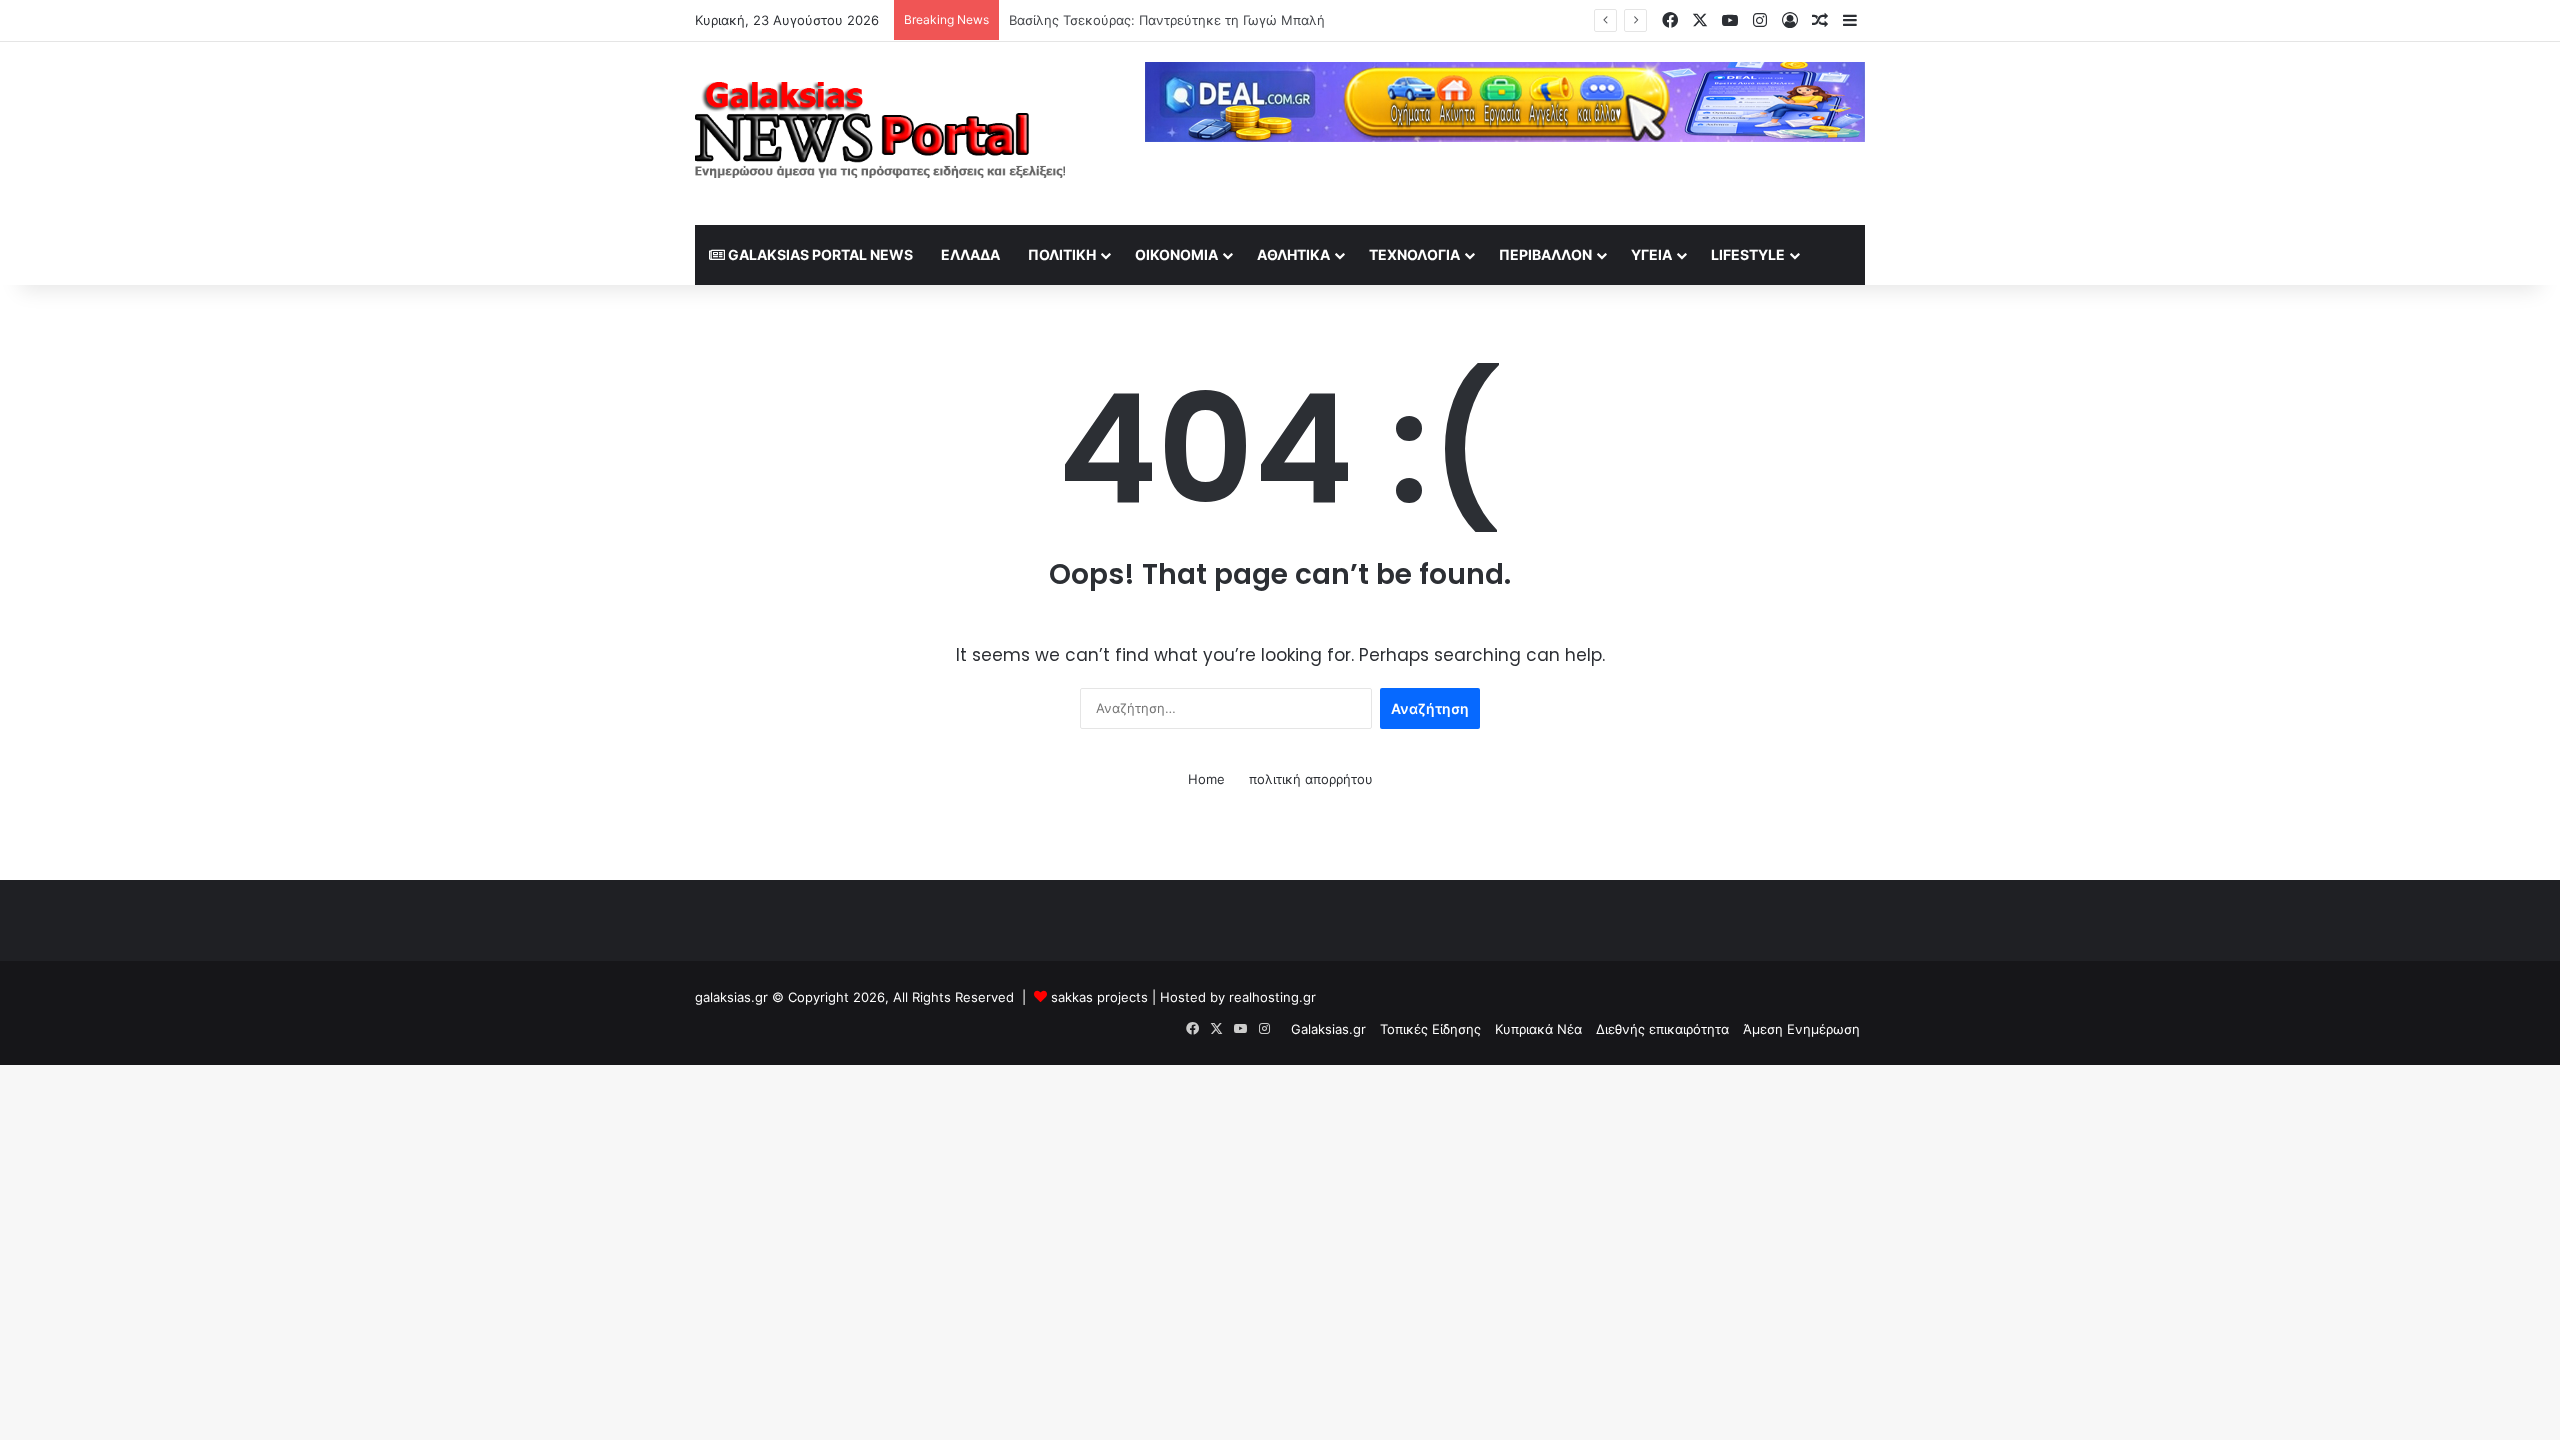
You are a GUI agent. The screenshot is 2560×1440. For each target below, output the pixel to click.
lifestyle (1748, 254)
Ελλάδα (970, 254)
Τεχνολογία (1414, 254)
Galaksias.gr (1328, 1029)
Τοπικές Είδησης (1430, 1029)
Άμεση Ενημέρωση (1801, 1029)
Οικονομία (1176, 254)
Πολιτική (1062, 254)
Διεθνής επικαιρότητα (1662, 1029)
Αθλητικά (1293, 254)
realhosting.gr (1272, 997)
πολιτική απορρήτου (1311, 779)
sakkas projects (1099, 997)
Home (1206, 779)
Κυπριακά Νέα (1538, 1029)
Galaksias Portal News (819, 254)
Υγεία (1651, 254)
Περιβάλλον (1545, 254)
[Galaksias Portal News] (880, 133)
